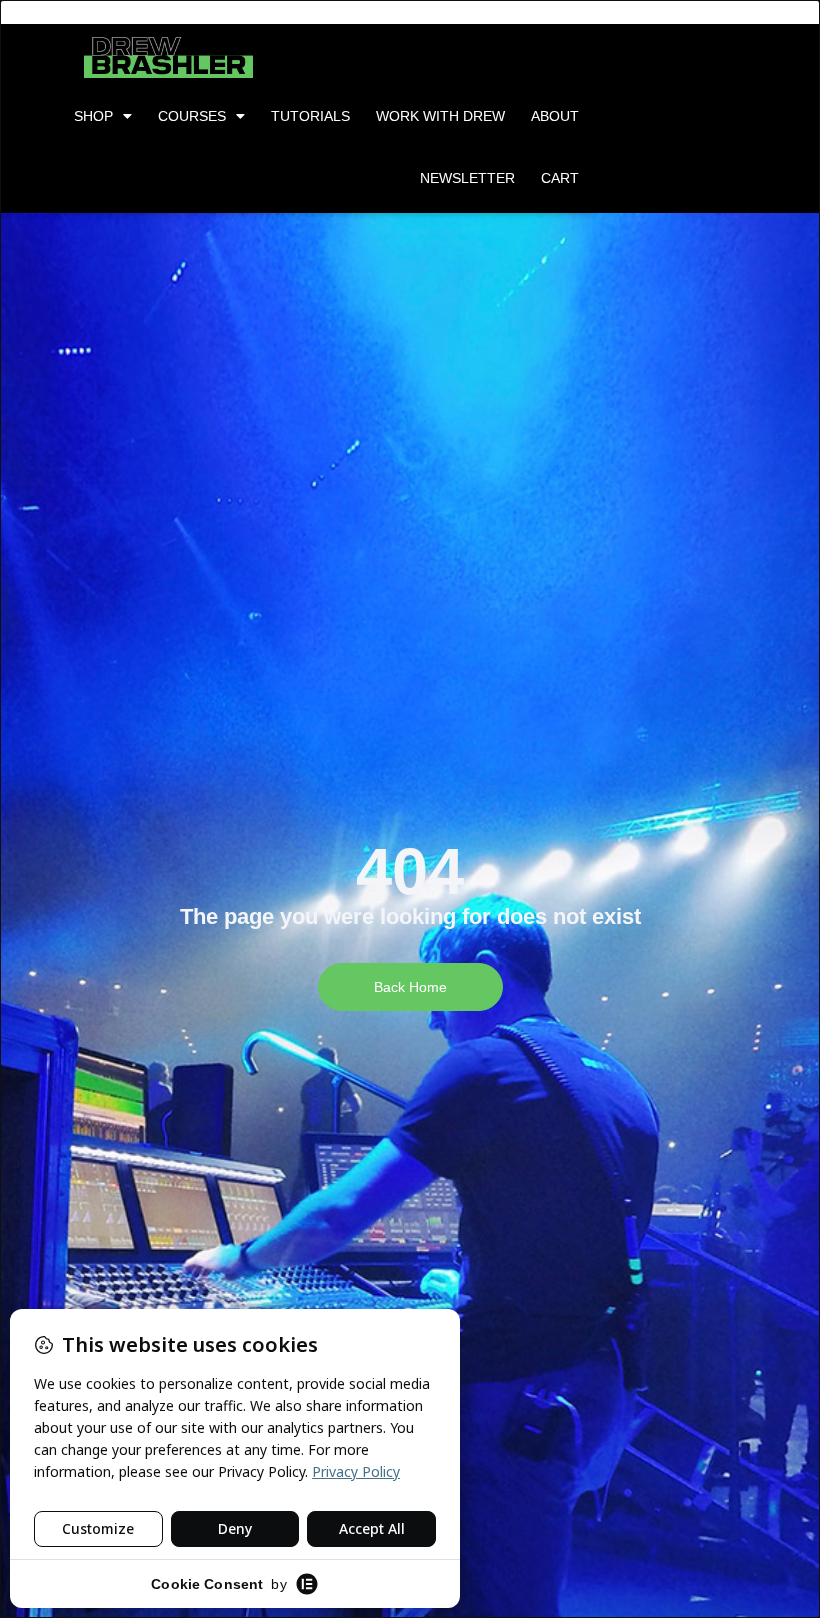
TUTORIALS (310, 116)
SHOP (93, 116)
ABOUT (555, 116)
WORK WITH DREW (440, 116)
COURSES (192, 116)
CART (560, 178)
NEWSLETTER (467, 178)
